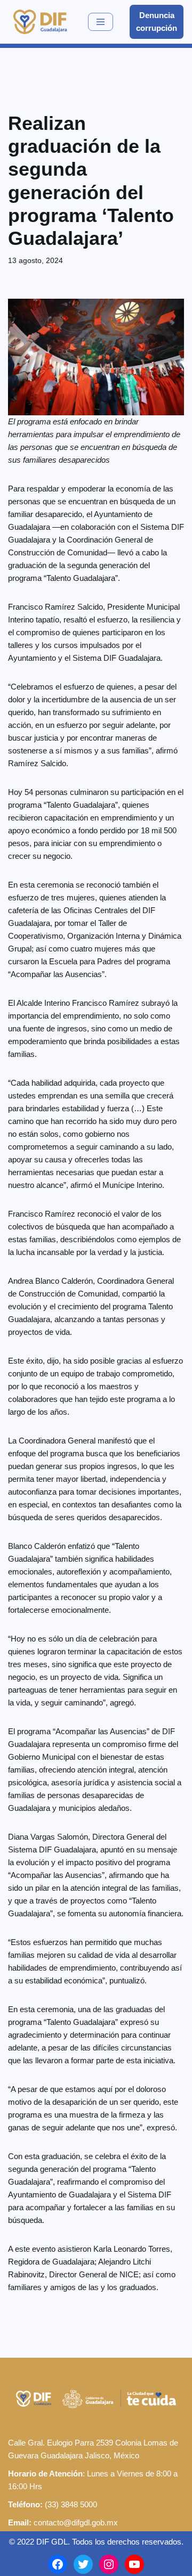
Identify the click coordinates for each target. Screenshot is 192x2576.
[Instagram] (109, 2564)
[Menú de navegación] (101, 22)
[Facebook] (58, 2564)
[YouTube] (134, 2564)
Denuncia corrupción (157, 22)
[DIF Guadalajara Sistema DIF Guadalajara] (40, 22)
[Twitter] (83, 2564)
